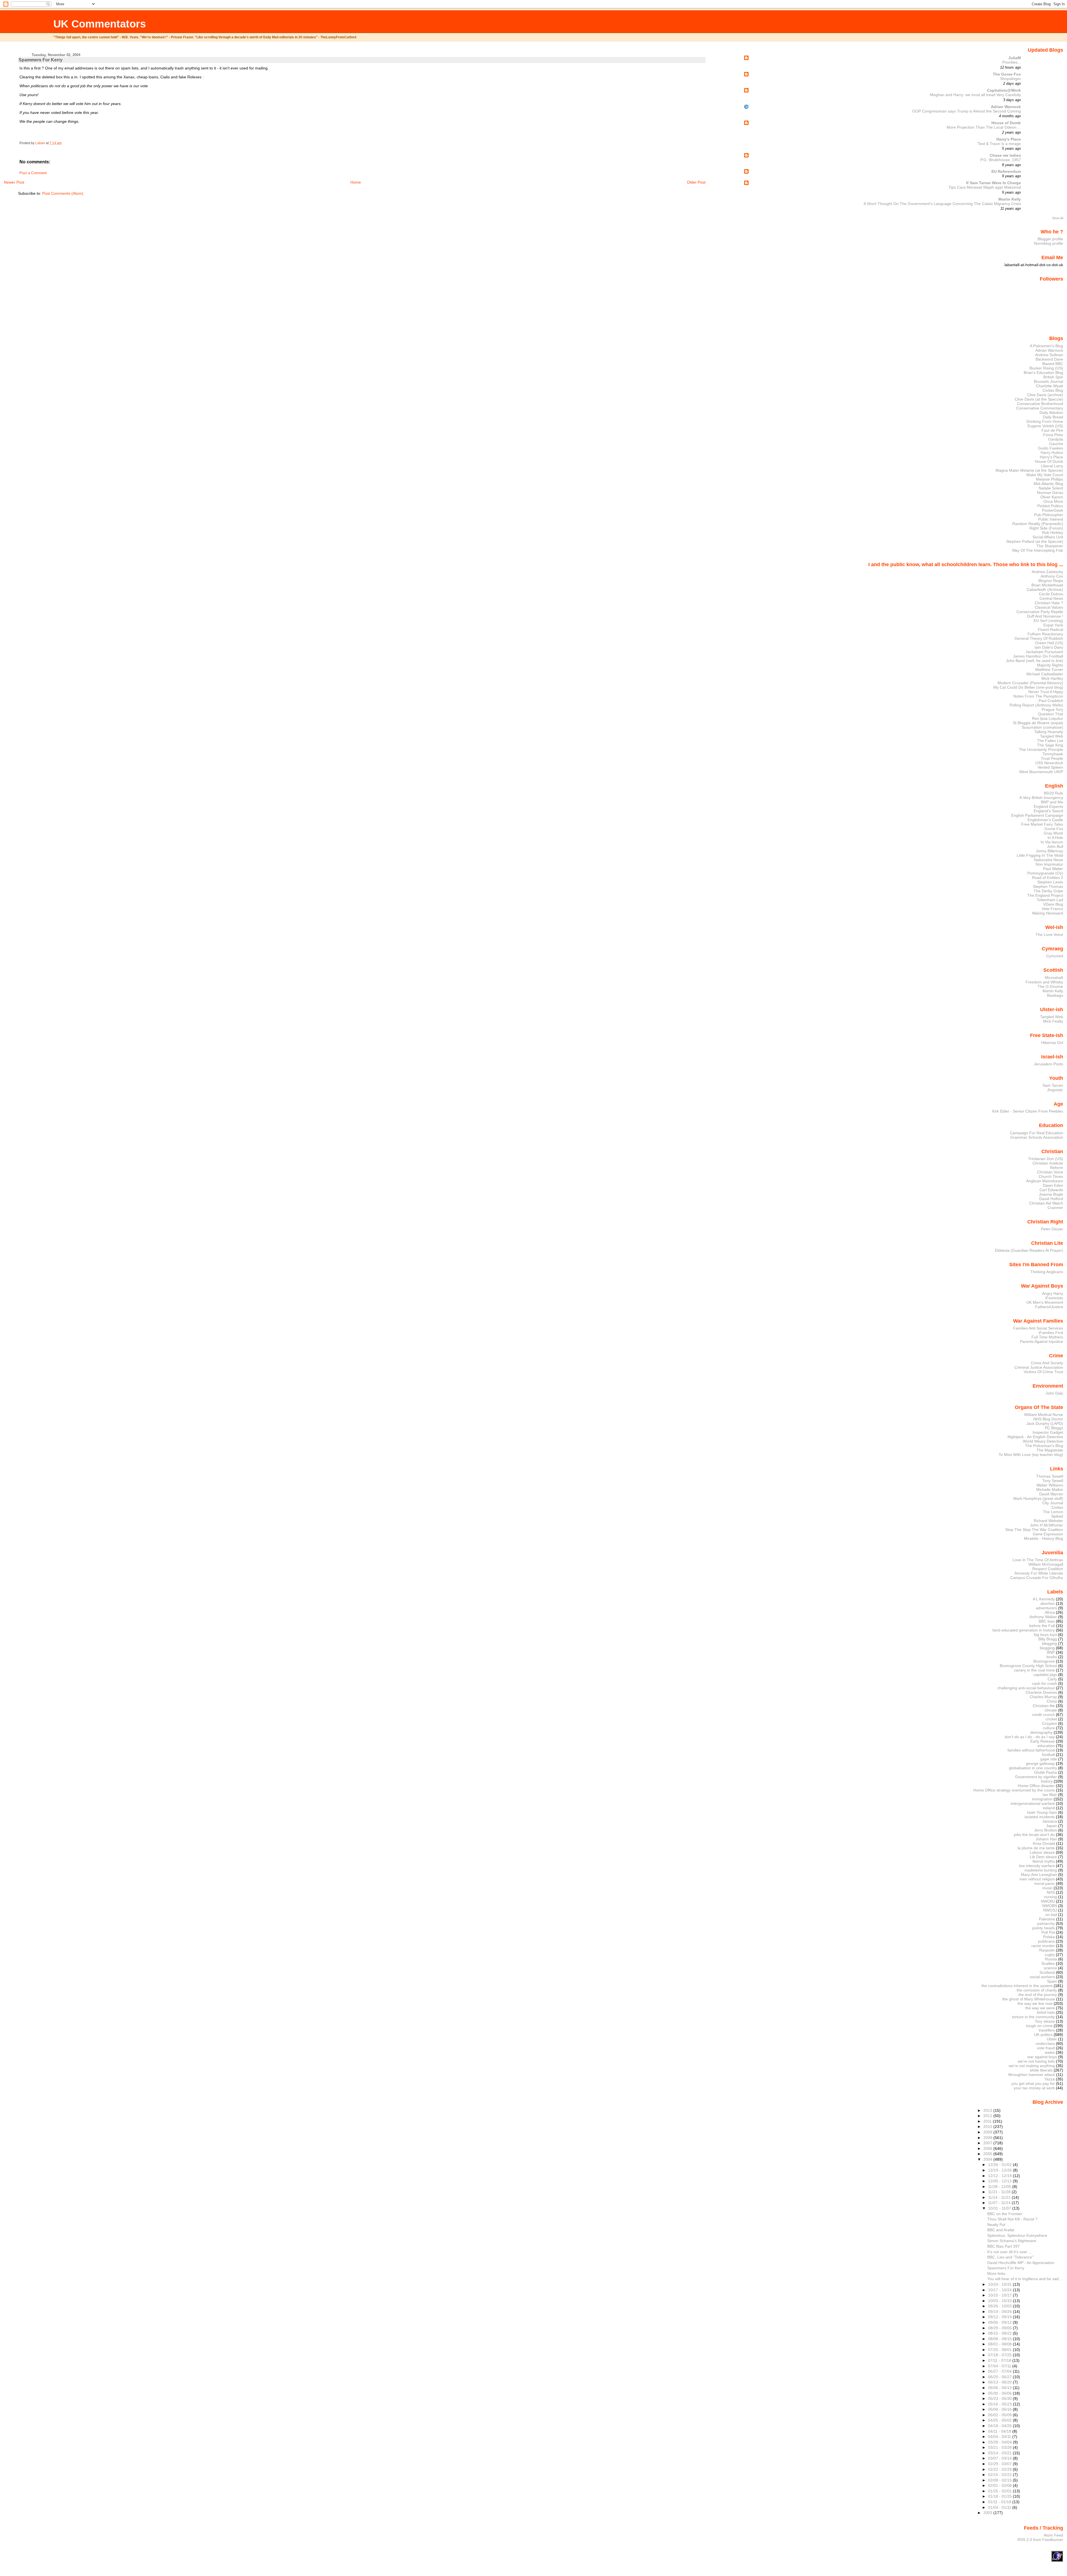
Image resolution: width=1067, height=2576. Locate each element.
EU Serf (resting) (1048, 621)
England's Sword (1048, 811)
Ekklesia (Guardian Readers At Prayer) (1029, 1250)
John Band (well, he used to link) (1034, 661)
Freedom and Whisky (1044, 982)
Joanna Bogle (1051, 1194)
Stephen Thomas (1048, 886)
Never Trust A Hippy (1046, 692)
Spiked (1057, 1516)
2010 (988, 2127)
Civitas (1057, 1507)
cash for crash (1044, 1683)
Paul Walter (1053, 869)
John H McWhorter (1047, 1525)
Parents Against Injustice (1042, 1341)
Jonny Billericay (1049, 851)
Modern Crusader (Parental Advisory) (1030, 683)
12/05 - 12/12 (1000, 2181)
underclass (1045, 2043)
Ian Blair (1050, 1795)
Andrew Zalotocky (1047, 572)
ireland (1049, 1808)
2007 (988, 2143)
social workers (1042, 1977)
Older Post (696, 182)
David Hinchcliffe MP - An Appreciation (1021, 2263)
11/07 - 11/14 (1000, 2203)
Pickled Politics (1050, 506)
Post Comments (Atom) (63, 193)
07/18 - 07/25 (1000, 2355)
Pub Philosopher (1049, 515)
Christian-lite (1044, 1706)
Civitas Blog (1053, 390)
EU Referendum (1006, 171)
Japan (1052, 1826)
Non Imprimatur (1049, 864)
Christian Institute (1048, 1163)
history (1047, 1781)
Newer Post (14, 182)
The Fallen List (1050, 741)
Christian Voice (1050, 1172)
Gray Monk (1053, 833)
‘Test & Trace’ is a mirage (999, 144)
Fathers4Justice (1049, 1307)
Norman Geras (1050, 493)
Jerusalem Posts (1049, 1064)
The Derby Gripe (1048, 891)
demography (1041, 1732)
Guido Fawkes (1050, 448)
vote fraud (1046, 2048)
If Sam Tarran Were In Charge (994, 183)
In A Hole (1055, 838)
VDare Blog (1053, 904)
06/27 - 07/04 (1000, 2371)
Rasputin (1047, 1950)
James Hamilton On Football (1038, 656)
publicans (1046, 1941)
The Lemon (1053, 1512)
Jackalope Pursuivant (1044, 652)
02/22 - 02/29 (1000, 2469)
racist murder (1043, 1946)
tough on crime (1039, 2026)
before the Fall (1042, 1626)
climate (1051, 1710)
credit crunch (1043, 1715)
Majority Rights (1050, 665)
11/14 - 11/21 (1000, 2197)
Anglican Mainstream (1045, 1181)
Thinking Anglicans (1047, 1272)
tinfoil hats (1046, 2012)
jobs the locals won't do (1034, 1835)
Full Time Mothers (1047, 1337)
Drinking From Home (1045, 421)
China (1052, 1701)
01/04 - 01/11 (1000, 2507)
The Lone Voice (1049, 935)
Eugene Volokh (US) (1045, 426)
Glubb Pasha (1046, 1772)
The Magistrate (1050, 1450)
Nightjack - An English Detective (1035, 1437)
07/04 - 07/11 (1000, 2366)
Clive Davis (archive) (1045, 395)
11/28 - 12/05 (1000, 2187)
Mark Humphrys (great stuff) (1038, 1498)
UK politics (1043, 2035)
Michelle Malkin (1050, 1490)
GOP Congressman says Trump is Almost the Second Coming (967, 111)
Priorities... (1012, 62)
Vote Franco (1052, 909)
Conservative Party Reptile (1040, 612)
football (1048, 1755)
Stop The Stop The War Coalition (1034, 1530)
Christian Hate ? (1049, 603)
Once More (1053, 501)
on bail (1051, 1915)
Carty (1052, 1679)
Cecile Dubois (1051, 594)
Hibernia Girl (1052, 1043)
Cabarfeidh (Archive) (1045, 589)
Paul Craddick (1051, 701)
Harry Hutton (1052, 453)
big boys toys (1045, 1635)
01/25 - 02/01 (1000, 2491)
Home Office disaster (1036, 1786)
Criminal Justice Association (1039, 1367)
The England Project (1045, 895)
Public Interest (1051, 519)
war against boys (1042, 2057)
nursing (1050, 1897)
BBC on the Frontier (1005, 2214)
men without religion (1037, 1879)
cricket (1051, 1719)
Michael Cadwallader (1045, 674)
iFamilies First (1051, 1333)
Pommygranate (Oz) (1045, 873)
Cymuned (1055, 956)
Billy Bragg (1048, 1639)
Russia (1051, 1959)
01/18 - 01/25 (1000, 2496)
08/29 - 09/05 (1000, 2328)
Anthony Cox (1052, 576)
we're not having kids (1036, 2061)
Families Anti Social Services (1038, 1328)
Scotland (1047, 1972)
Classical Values (1049, 607)
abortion (1048, 1603)
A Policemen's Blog (1046, 346)
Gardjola (1056, 439)
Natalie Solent (1051, 488)
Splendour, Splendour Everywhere (1017, 2235)
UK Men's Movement (1045, 1302)
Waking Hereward (1048, 913)
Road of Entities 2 (1048, 878)
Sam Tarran (1053, 1085)
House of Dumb (1006, 123)
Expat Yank (1053, 625)
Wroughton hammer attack (1032, 2075)
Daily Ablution (1051, 413)
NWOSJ (1050, 1910)
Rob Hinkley (1053, 533)
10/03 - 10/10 (1000, 2301)
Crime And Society (1047, 1363)
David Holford (1051, 1199)
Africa (1050, 1612)
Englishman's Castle (1045, 820)
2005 (988, 2154)
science (1050, 1968)
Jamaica (1050, 1821)
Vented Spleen (1050, 767)
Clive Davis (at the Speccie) (1039, 399)
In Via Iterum (1052, 842)
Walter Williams (1050, 1485)
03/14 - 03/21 (1000, 2453)
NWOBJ (1048, 1901)
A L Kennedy (1044, 1599)
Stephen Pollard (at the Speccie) (1035, 541)
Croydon (1049, 1723)
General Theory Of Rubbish (1039, 638)
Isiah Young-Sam (1042, 1812)
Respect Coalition (1048, 1569)
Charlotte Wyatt (1049, 386)
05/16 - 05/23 (1000, 2404)
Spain (1052, 1981)
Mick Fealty (1053, 1021)
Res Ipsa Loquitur (1048, 718)
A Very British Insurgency (1041, 798)
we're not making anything (1032, 2066)
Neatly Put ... (999, 2225)
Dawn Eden (1053, 1185)
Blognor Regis (1051, 581)
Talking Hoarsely (1049, 732)
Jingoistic (1055, 1090)
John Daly (1054, 1393)
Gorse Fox (1054, 829)
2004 (988, 2159)
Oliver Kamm (1052, 497)
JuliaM (1015, 58)
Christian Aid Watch (1046, 1203)
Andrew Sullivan (1049, 355)
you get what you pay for (1033, 2083)
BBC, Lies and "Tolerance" (1010, 2257)
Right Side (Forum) (1046, 528)
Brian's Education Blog (1043, 373)
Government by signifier (1036, 1777)
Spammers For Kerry (1006, 2268)
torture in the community (1033, 2017)
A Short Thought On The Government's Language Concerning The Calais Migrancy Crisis (942, 204)
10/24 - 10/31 (1000, 2284)
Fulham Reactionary (1045, 634)
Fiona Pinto (1053, 435)
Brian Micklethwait (1047, 585)
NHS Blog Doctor (1048, 1419)
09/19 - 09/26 (1000, 2312)
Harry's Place (1009, 139)
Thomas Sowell (1050, 1476)
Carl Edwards (1051, 1190)
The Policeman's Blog (1044, 1446)
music (1047, 1888)
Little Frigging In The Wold (1040, 855)
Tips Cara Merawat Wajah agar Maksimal (985, 187)
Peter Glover (1052, 1229)
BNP (1051, 1652)
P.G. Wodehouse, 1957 (1001, 160)
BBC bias (1047, 1621)
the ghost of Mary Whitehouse (1029, 1999)
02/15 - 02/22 (1000, 2475)
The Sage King (1050, 745)
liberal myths (1044, 1861)
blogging (1047, 1648)
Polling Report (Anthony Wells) (1036, 705)
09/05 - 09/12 (1000, 2322)
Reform (1057, 1168)
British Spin (1053, 377)
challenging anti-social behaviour (1026, 1688)
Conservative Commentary (1040, 408)
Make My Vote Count (1045, 475)
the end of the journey (1038, 1995)
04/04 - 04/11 (1000, 2437)
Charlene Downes (1041, 1692)
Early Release (1043, 1741)
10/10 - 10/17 (1000, 2295)
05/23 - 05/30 (1000, 2398)
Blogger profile (1050, 239)
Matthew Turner (1049, 669)
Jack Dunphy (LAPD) (1045, 1423)
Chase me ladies (1005, 155)
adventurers (1046, 1608)
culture (1049, 1728)
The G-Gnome (1050, 986)
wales (1050, 2052)
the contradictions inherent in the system (1017, 1986)
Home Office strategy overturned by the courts (1014, 1790)
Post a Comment (33, 173)
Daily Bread (1053, 417)
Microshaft (1054, 978)
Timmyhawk (1053, 754)
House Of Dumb (1049, 461)
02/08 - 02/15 (1000, 2480)
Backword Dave (1049, 359)
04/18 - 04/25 (1000, 2426)
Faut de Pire (1052, 430)
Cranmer (1055, 1208)
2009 (988, 2132)
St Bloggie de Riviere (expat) (1038, 723)
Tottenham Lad (1050, 900)
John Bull (1055, 846)
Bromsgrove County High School (1028, 1666)
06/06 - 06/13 (1000, 2388)
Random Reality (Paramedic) (1038, 524)
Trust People (1052, 758)
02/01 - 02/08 (1000, 2485)
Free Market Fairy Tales (1042, 824)
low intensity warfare (1037, 1866)
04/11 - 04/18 (1000, 2431)
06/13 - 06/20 (1000, 2382)
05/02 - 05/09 (1000, 2415)
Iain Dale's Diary (1049, 647)
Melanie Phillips (1049, 479)
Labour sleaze (1042, 1852)
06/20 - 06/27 (1000, 2377)
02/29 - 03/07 (1000, 2464)
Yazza (1049, 2079)
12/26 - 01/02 (1000, 2165)
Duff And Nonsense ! (1045, 616)
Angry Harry (1053, 1293)
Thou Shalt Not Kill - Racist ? (1012, 2219)
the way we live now (1035, 2003)
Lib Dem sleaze (1043, 1857)
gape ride (1049, 1759)
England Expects (1048, 806)
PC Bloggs (1054, 1428)
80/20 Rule (1054, 793)
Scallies (1048, 1963)
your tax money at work (1034, 2088)
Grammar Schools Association (1037, 1137)
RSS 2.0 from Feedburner (1040, 2540)
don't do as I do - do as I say (1030, 1737)
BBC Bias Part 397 (1004, 2246)
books (1052, 1657)
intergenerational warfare (1033, 1803)
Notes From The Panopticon (1038, 696)
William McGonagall (1046, 1564)
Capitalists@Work (1004, 90)
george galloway (1040, 1763)
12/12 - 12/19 (1000, 2176)
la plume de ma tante (1036, 1848)
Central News (1051, 598)
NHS (1051, 1892)
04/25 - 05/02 (1000, 2420)
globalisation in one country (1033, 1768)
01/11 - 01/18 (1000, 2502)
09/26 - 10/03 (1000, 2306)
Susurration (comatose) (1042, 727)
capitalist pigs (1045, 1675)
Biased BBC (1053, 364)
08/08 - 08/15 (1000, 2339)
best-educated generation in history (1024, 1630)
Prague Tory (1052, 709)
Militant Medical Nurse (1044, 1415)
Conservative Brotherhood (1040, 404)
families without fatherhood (1031, 1750)
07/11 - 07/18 (1000, 2360)
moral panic (1044, 1883)
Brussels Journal (1049, 381)
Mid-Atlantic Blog (1048, 484)
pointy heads (1044, 1928)
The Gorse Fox (1007, 74)
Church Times (1051, 1176)
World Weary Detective (1043, 1441)
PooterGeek (1053, 510)
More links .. (998, 2273)
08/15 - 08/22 (1000, 2333)
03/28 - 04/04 (1000, 2442)
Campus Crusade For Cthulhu (1037, 1578)
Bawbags (1055, 995)
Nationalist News (1049, 860)
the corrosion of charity (1037, 1990)
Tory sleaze (1045, 2021)
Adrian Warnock (1006, 107)
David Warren (1051, 1494)
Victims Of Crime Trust (1043, 1372)
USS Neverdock (1049, 763)
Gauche (1056, 444)
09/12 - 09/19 (1000, 2317)
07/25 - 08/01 (1000, 2350)
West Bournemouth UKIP (1041, 772)
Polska (1049, 1937)
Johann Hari (1046, 1839)
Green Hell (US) (1049, 643)
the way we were (1040, 2008)
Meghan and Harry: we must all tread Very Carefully (975, 95)
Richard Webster (1048, 1521)
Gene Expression (1048, 1534)
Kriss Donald (1044, 1843)
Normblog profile (1049, 243)
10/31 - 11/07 (1000, 2208)
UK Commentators (100, 24)
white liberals (1041, 2070)
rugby (1050, 1955)
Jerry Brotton (1046, 1830)
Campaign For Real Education (1037, 1133)
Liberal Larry (1052, 466)
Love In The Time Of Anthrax (1038, 1560)
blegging (1049, 1643)
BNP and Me (1052, 802)
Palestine (1047, 1919)
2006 (988, 2148)
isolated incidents (1040, 1817)
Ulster (1052, 2039)
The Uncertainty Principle (1041, 749)
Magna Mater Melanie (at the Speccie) (1029, 470)
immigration (1042, 1799)
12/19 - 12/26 (1000, 2170)
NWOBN (1050, 1906)
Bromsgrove (1044, 1661)
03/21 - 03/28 (1000, 2447)
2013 (988, 2110)
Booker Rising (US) (1046, 368)
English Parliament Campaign (1037, 815)
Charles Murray (1043, 1697)
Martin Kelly (1010, 199)
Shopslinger (1010, 79)
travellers (1047, 2030)
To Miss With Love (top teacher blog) (1031, 1455)
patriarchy (1046, 1923)
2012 (988, 2116)
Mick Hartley (1052, 678)
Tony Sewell (1053, 1481)
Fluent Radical (1050, 629)
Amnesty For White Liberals (1039, 1573)
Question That (1051, 714)
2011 (988, 2121)
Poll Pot (1048, 1932)
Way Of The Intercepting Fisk (1038, 550)
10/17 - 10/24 (1000, 2290)
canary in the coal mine (1034, 1670)
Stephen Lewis (1050, 882)
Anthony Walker (1043, 1617)
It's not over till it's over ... (1009, 2252)
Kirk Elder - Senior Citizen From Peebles (1028, 1111)
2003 (988, 2513)
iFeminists (1054, 1298)
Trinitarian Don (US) (1046, 1159)
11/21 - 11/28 (1000, 2192)
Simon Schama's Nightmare (1012, 2241)
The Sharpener (1050, 546)
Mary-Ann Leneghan (1039, 1875)
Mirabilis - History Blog (1044, 1538)
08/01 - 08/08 (1000, 2344)
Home (356, 182)
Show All (1058, 218)
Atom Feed (1053, 2535)
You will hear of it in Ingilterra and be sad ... (1025, 2279)
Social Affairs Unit (1048, 537)
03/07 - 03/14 (1000, 2458)
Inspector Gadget (1048, 1432)
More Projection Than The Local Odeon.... (984, 127)
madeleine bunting (1041, 1870)
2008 (988, 2138)
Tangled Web (1052, 736)
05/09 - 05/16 (1000, 2409)
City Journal (1053, 1503)
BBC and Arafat (1001, 2230)
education (1046, 1746)
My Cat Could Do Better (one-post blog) (1028, 687)
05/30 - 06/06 (1000, 2393)
